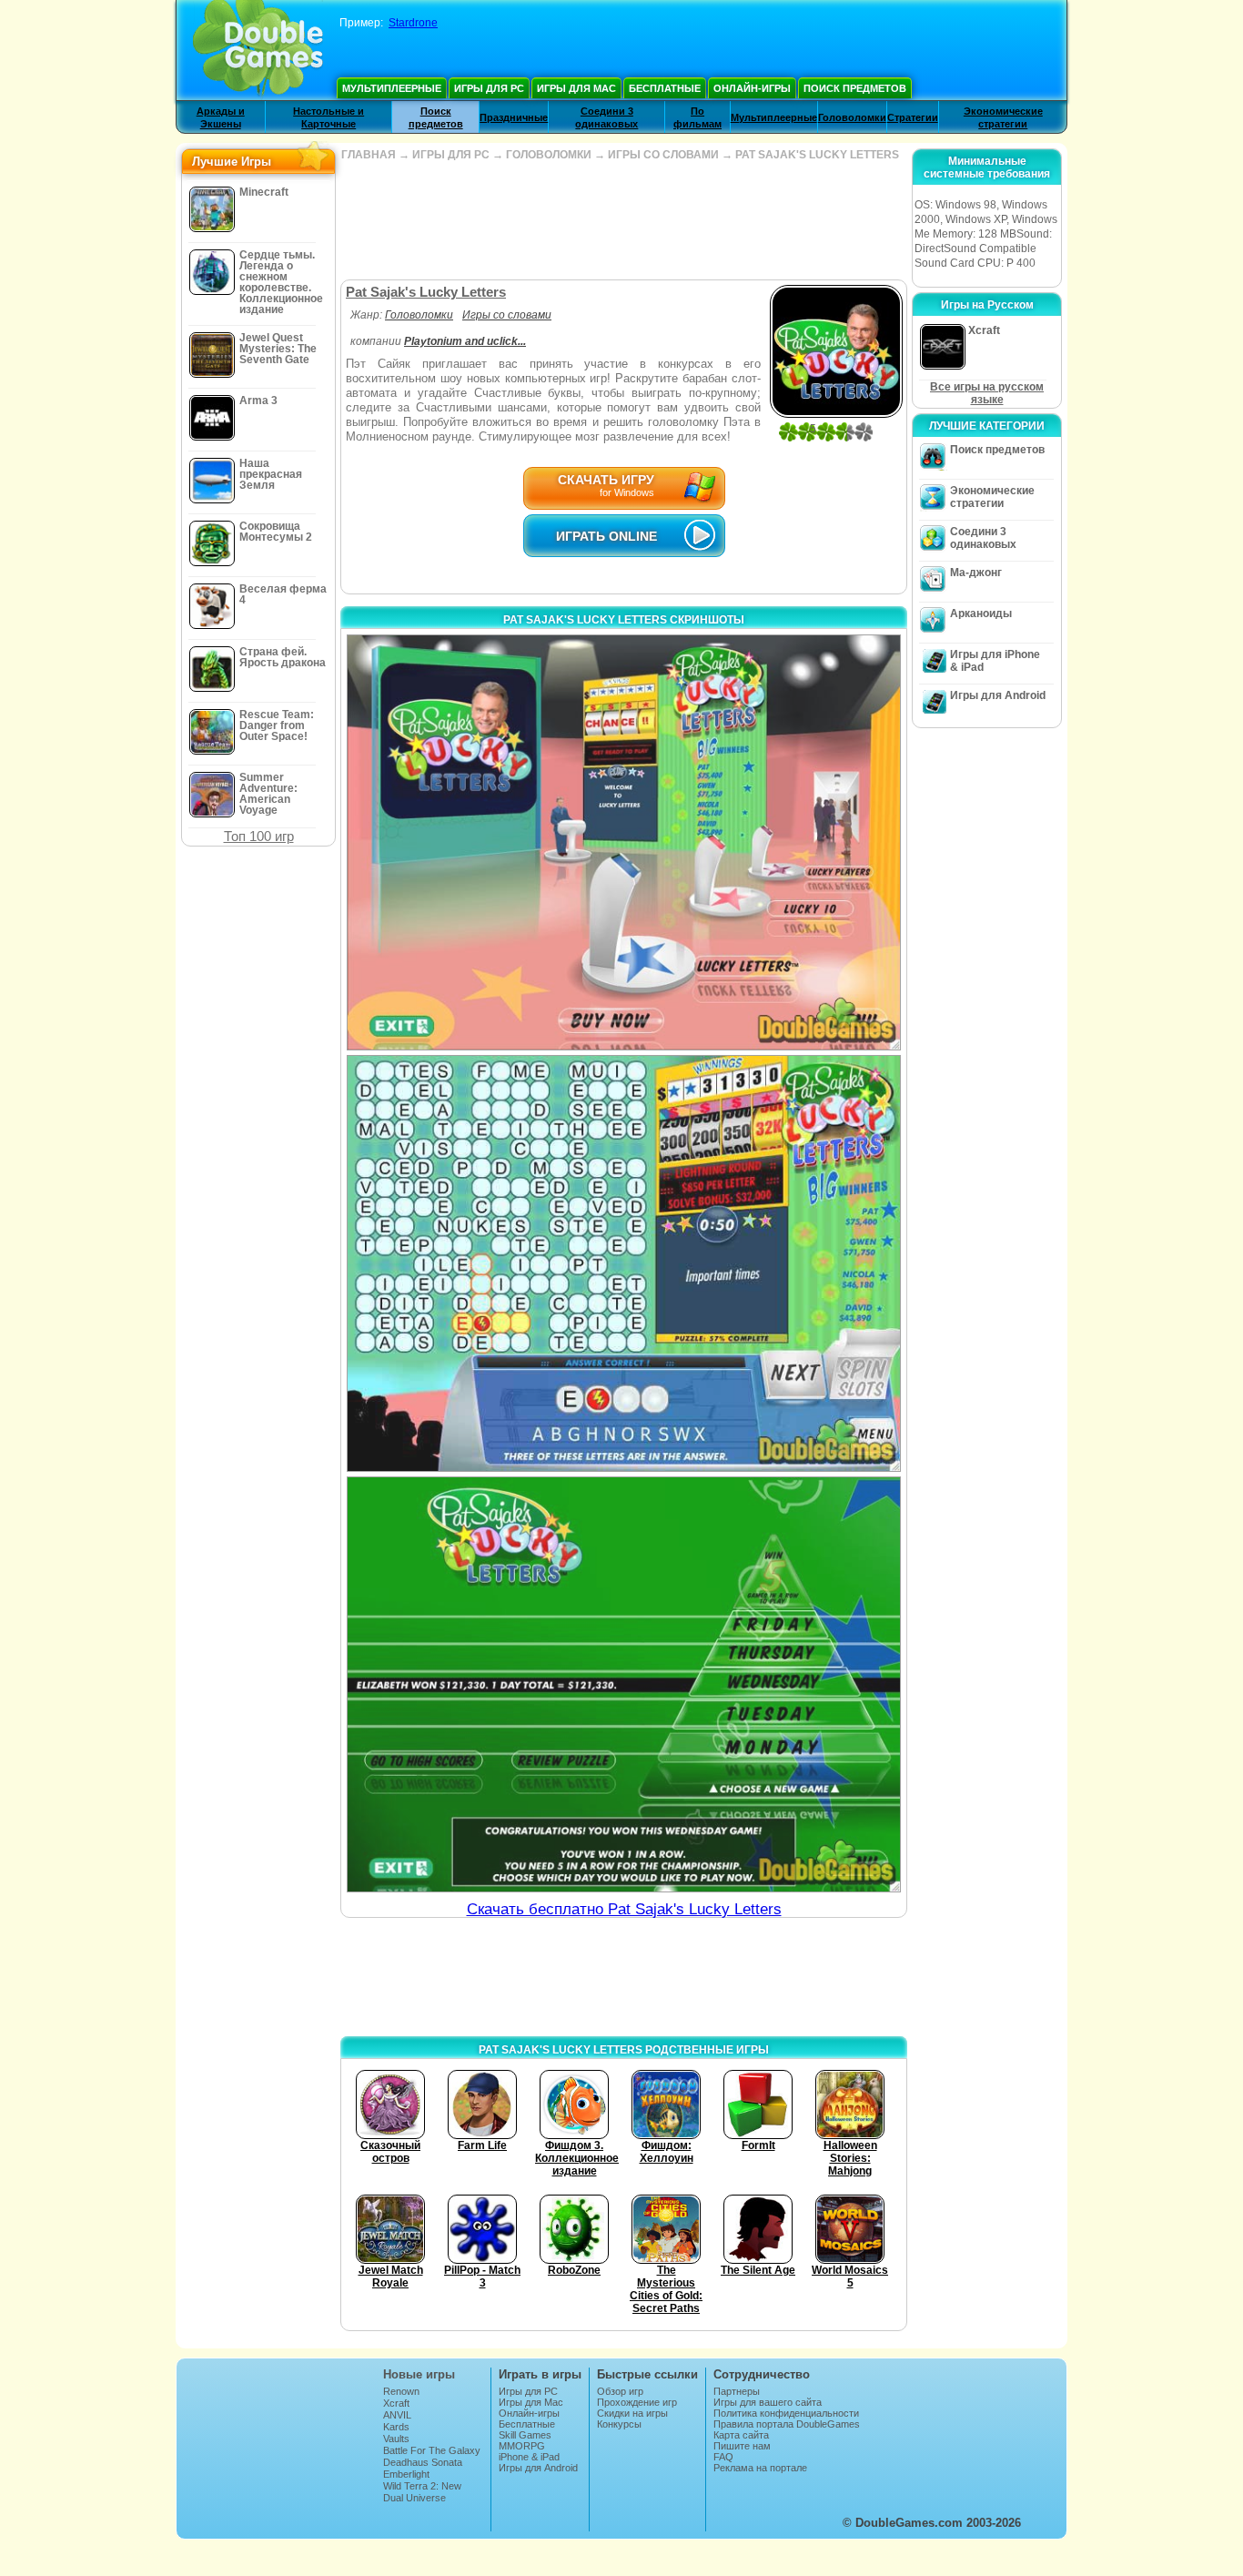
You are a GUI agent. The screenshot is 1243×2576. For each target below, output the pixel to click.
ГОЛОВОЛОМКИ (549, 155)
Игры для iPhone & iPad (995, 661)
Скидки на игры (632, 2413)
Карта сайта (741, 2435)
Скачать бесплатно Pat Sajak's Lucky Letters (624, 1909)
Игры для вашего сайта (768, 2402)
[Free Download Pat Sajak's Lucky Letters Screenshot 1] (624, 842)
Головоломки (852, 117)
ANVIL (397, 2415)
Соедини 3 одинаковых (983, 538)
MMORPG (522, 2446)
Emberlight (406, 2474)
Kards (396, 2427)
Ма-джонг (976, 573)
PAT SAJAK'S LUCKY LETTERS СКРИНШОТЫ (624, 620)
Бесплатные (665, 88)
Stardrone (413, 23)
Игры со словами (507, 315)
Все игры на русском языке (987, 393)
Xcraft (396, 2403)
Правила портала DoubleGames (787, 2424)
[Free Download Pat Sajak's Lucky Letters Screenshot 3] (624, 1684)
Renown (401, 2391)
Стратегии (913, 117)
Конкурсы (619, 2424)
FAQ (723, 2457)
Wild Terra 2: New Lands (422, 2491)
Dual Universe (414, 2498)
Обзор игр (620, 2391)
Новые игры (419, 2374)
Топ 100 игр (259, 836)
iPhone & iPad (529, 2457)
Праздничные (514, 117)
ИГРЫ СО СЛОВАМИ (663, 155)
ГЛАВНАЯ (369, 155)
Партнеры (737, 2391)
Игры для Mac (576, 88)
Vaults (396, 2439)
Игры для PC (489, 88)
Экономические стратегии (992, 497)
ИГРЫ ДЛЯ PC (451, 155)
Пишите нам (742, 2446)
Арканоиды (981, 614)
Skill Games (525, 2435)
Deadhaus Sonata (423, 2462)
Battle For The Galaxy (432, 2450)
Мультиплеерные (392, 88)
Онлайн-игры (752, 88)
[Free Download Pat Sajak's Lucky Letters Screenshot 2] (624, 1263)
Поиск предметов (855, 88)
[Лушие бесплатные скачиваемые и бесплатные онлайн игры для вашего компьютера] (258, 50)
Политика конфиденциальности (786, 2413)
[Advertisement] (623, 220)
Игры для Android (998, 695)
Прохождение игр (637, 2402)
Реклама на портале (760, 2468)
